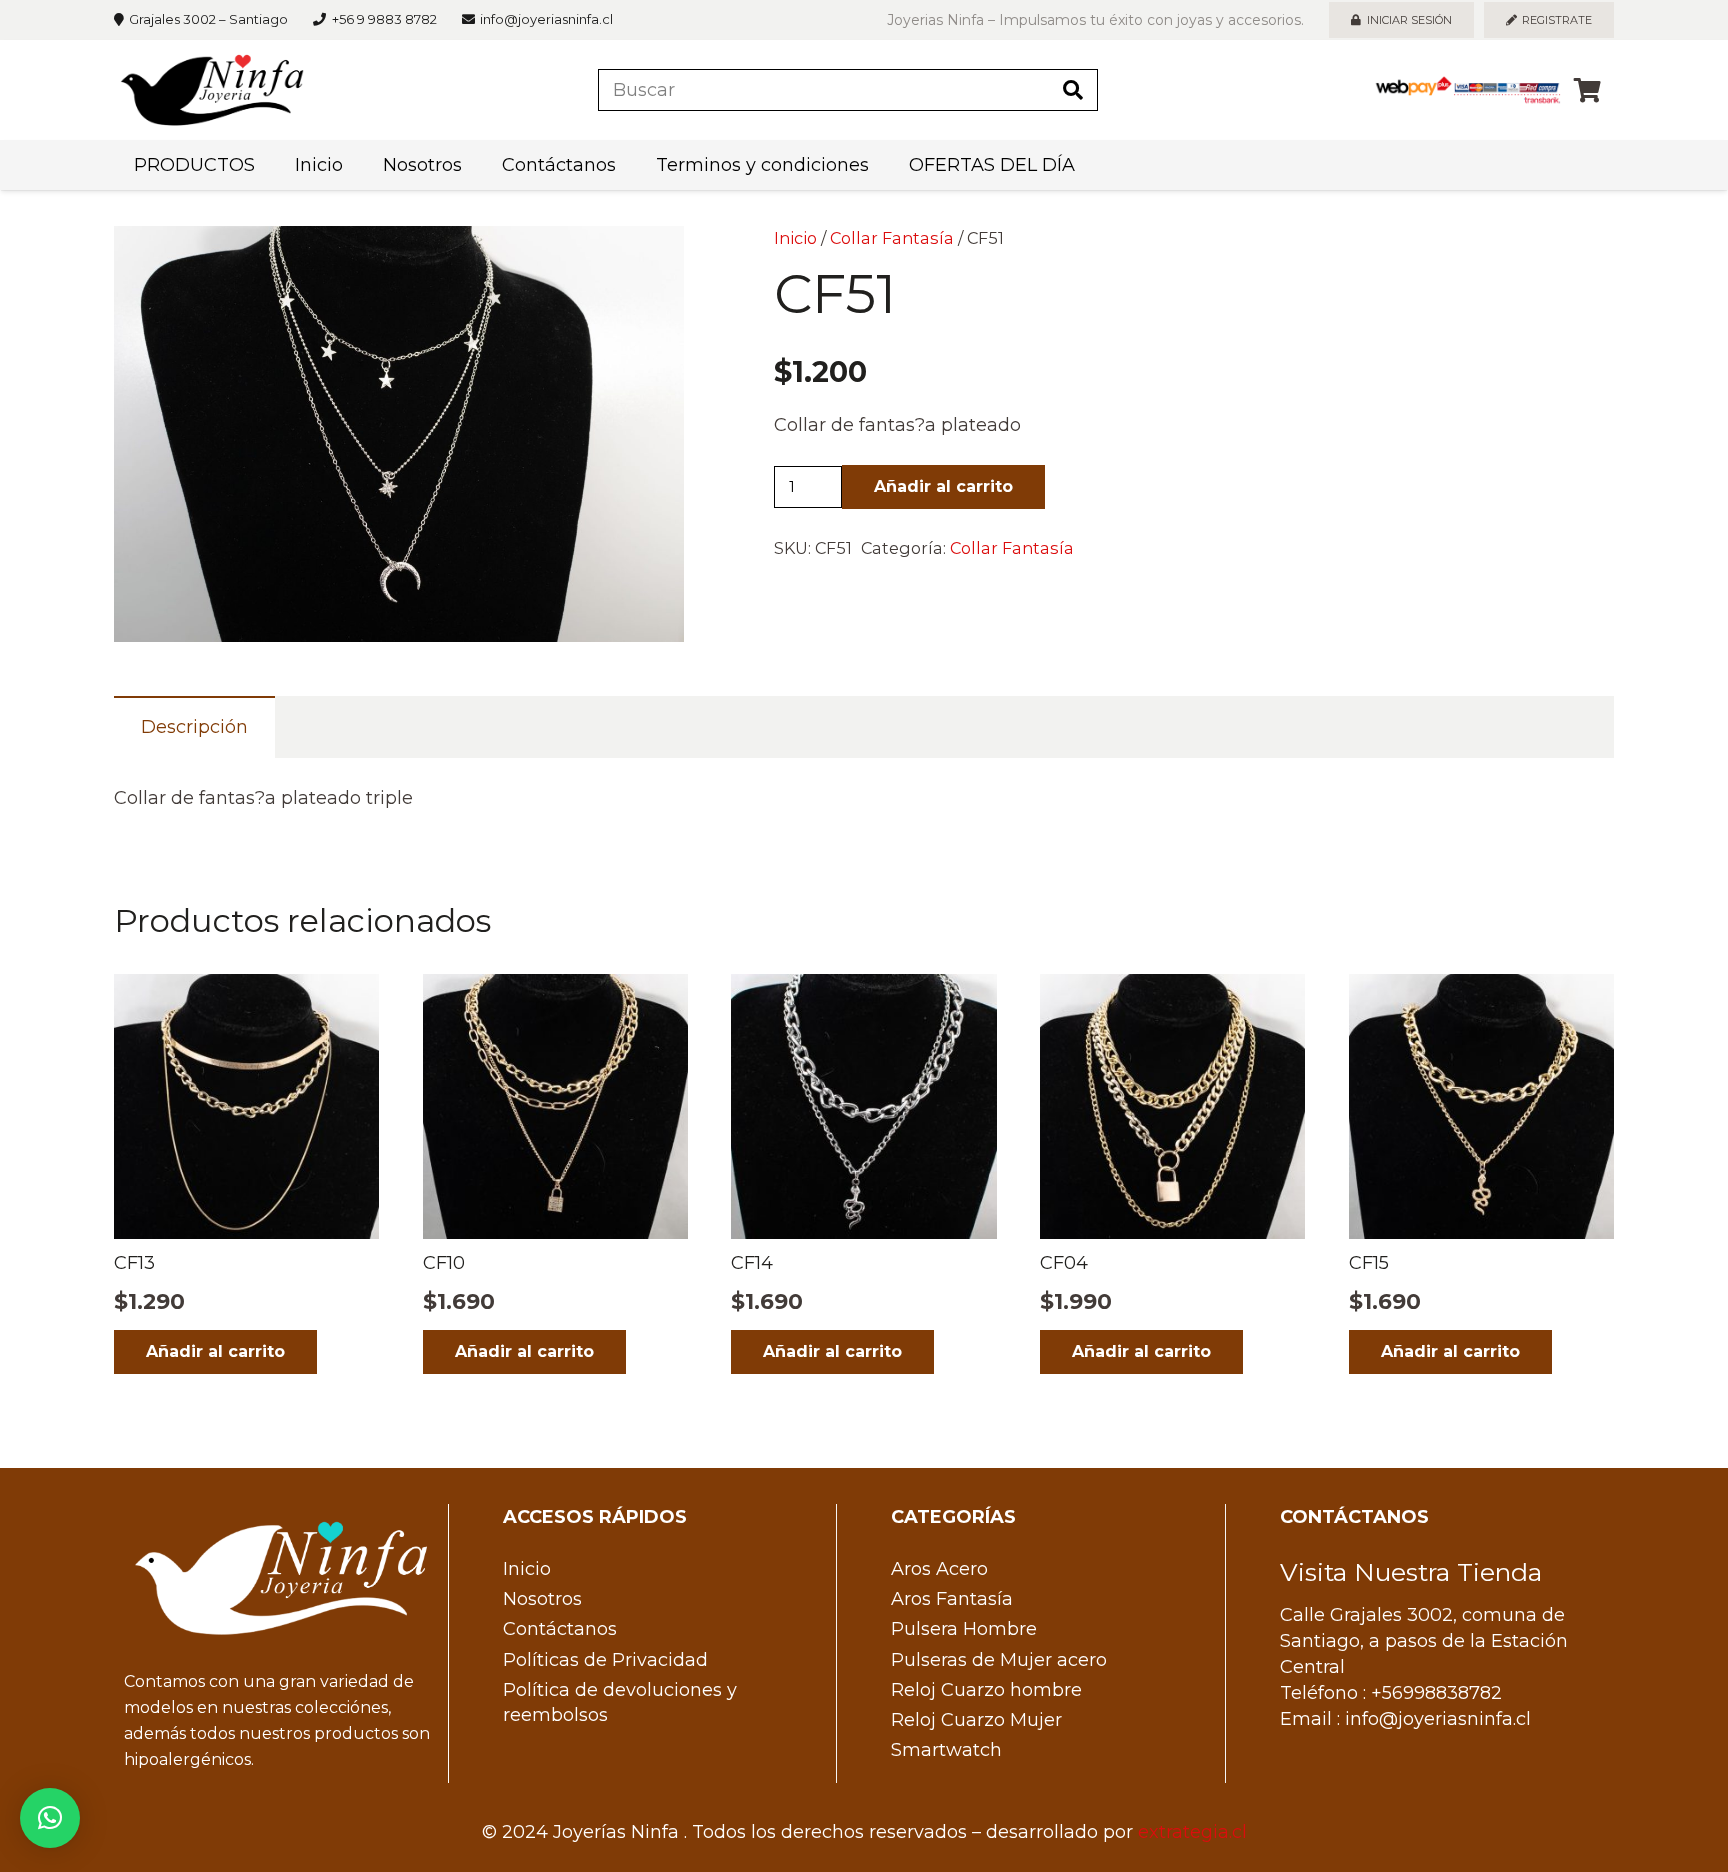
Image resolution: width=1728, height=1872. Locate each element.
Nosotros (542, 1599)
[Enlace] (212, 90)
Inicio (795, 238)
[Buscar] (1073, 90)
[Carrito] (1587, 90)
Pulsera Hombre (964, 1629)
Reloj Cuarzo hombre (986, 1690)
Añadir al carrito (943, 486)
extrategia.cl (1192, 1832)
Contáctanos (560, 1629)
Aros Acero (939, 1569)
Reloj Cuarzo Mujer (976, 1720)
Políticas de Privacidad (605, 1660)
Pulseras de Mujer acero (999, 1660)
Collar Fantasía (892, 238)
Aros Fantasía (952, 1599)
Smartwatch (946, 1750)
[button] (648, 262)
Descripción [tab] (194, 727)
